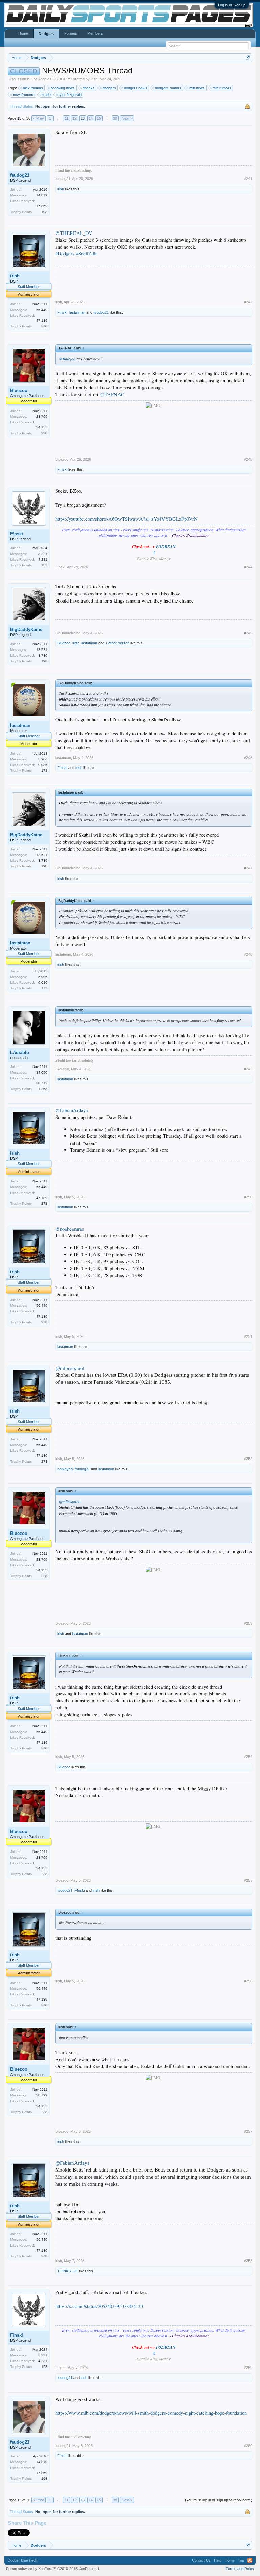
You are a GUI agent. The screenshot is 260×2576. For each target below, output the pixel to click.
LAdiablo (20, 1052)
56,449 (42, 310)
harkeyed (65, 1469)
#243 (248, 459)
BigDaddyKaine (26, 629)
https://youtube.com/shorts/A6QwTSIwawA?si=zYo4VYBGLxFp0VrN (126, 519)
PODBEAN (166, 547)
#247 (248, 868)
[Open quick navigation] (248, 58)
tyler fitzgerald (70, 95)
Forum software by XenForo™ (53, 2569)
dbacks (89, 88)
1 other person (117, 643)
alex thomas (33, 88)
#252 (248, 1459)
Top (241, 2560)
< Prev (39, 118)
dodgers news (136, 88)
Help (218, 2560)
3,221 (43, 554)
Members (95, 33)
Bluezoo (19, 390)
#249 (248, 1069)
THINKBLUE (68, 2271)
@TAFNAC (112, 395)
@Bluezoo (67, 359)
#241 (248, 179)
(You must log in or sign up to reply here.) (219, 2500)
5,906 (43, 759)
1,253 (43, 1089)
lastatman (77, 312)
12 (74, 118)
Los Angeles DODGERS (51, 79)
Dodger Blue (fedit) (23, 2560)
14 (91, 118)
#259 (248, 2368)
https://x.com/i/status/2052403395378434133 (99, 2306)
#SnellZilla (87, 254)
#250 (248, 1197)
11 (67, 118)
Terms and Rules (240, 2569)
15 (99, 118)
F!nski (62, 312)
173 (44, 771)
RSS (250, 2560)
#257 (248, 2131)
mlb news (197, 88)
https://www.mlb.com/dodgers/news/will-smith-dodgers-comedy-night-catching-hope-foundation (151, 2413)
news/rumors (24, 95)
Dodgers (46, 34)
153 (44, 565)
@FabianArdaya (72, 1110)
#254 (248, 1757)
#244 (248, 567)
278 (44, 326)
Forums (71, 33)
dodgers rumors (168, 88)
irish (94, 79)
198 (44, 212)
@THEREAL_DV (74, 233)
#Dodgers (65, 254)
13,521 (42, 650)
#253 (248, 1623)
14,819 (42, 195)
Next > (127, 118)
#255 (248, 1880)
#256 (248, 1981)
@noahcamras (70, 1229)
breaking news (63, 88)
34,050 (42, 1072)
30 (115, 118)
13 (83, 118)
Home (23, 33)
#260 (248, 2446)
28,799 (42, 416)
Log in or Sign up (232, 5)
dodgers (109, 88)
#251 (248, 1336)
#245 (248, 633)
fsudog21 (20, 175)
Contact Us (201, 2560)
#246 (248, 758)
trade (47, 95)
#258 (248, 2261)
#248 (248, 954)
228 (44, 433)
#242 (248, 302)
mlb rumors (222, 88)
